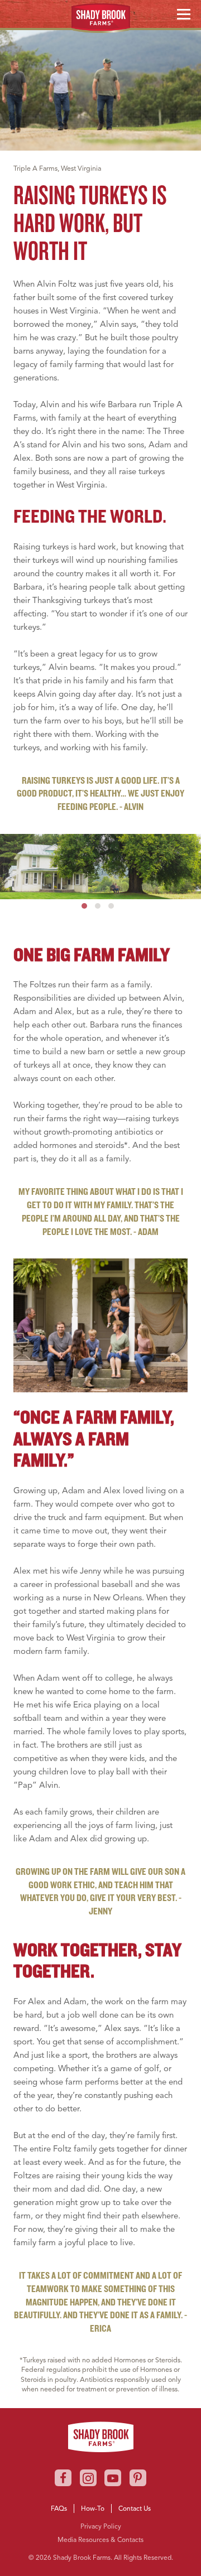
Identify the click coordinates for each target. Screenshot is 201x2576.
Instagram (40, 9)
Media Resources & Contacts (100, 2539)
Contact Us (135, 2508)
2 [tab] (98, 906)
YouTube (60, 9)
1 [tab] (84, 906)
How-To (93, 2508)
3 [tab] (111, 906)
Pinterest (138, 2478)
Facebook (20, 9)
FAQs (59, 2508)
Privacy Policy (101, 2526)
